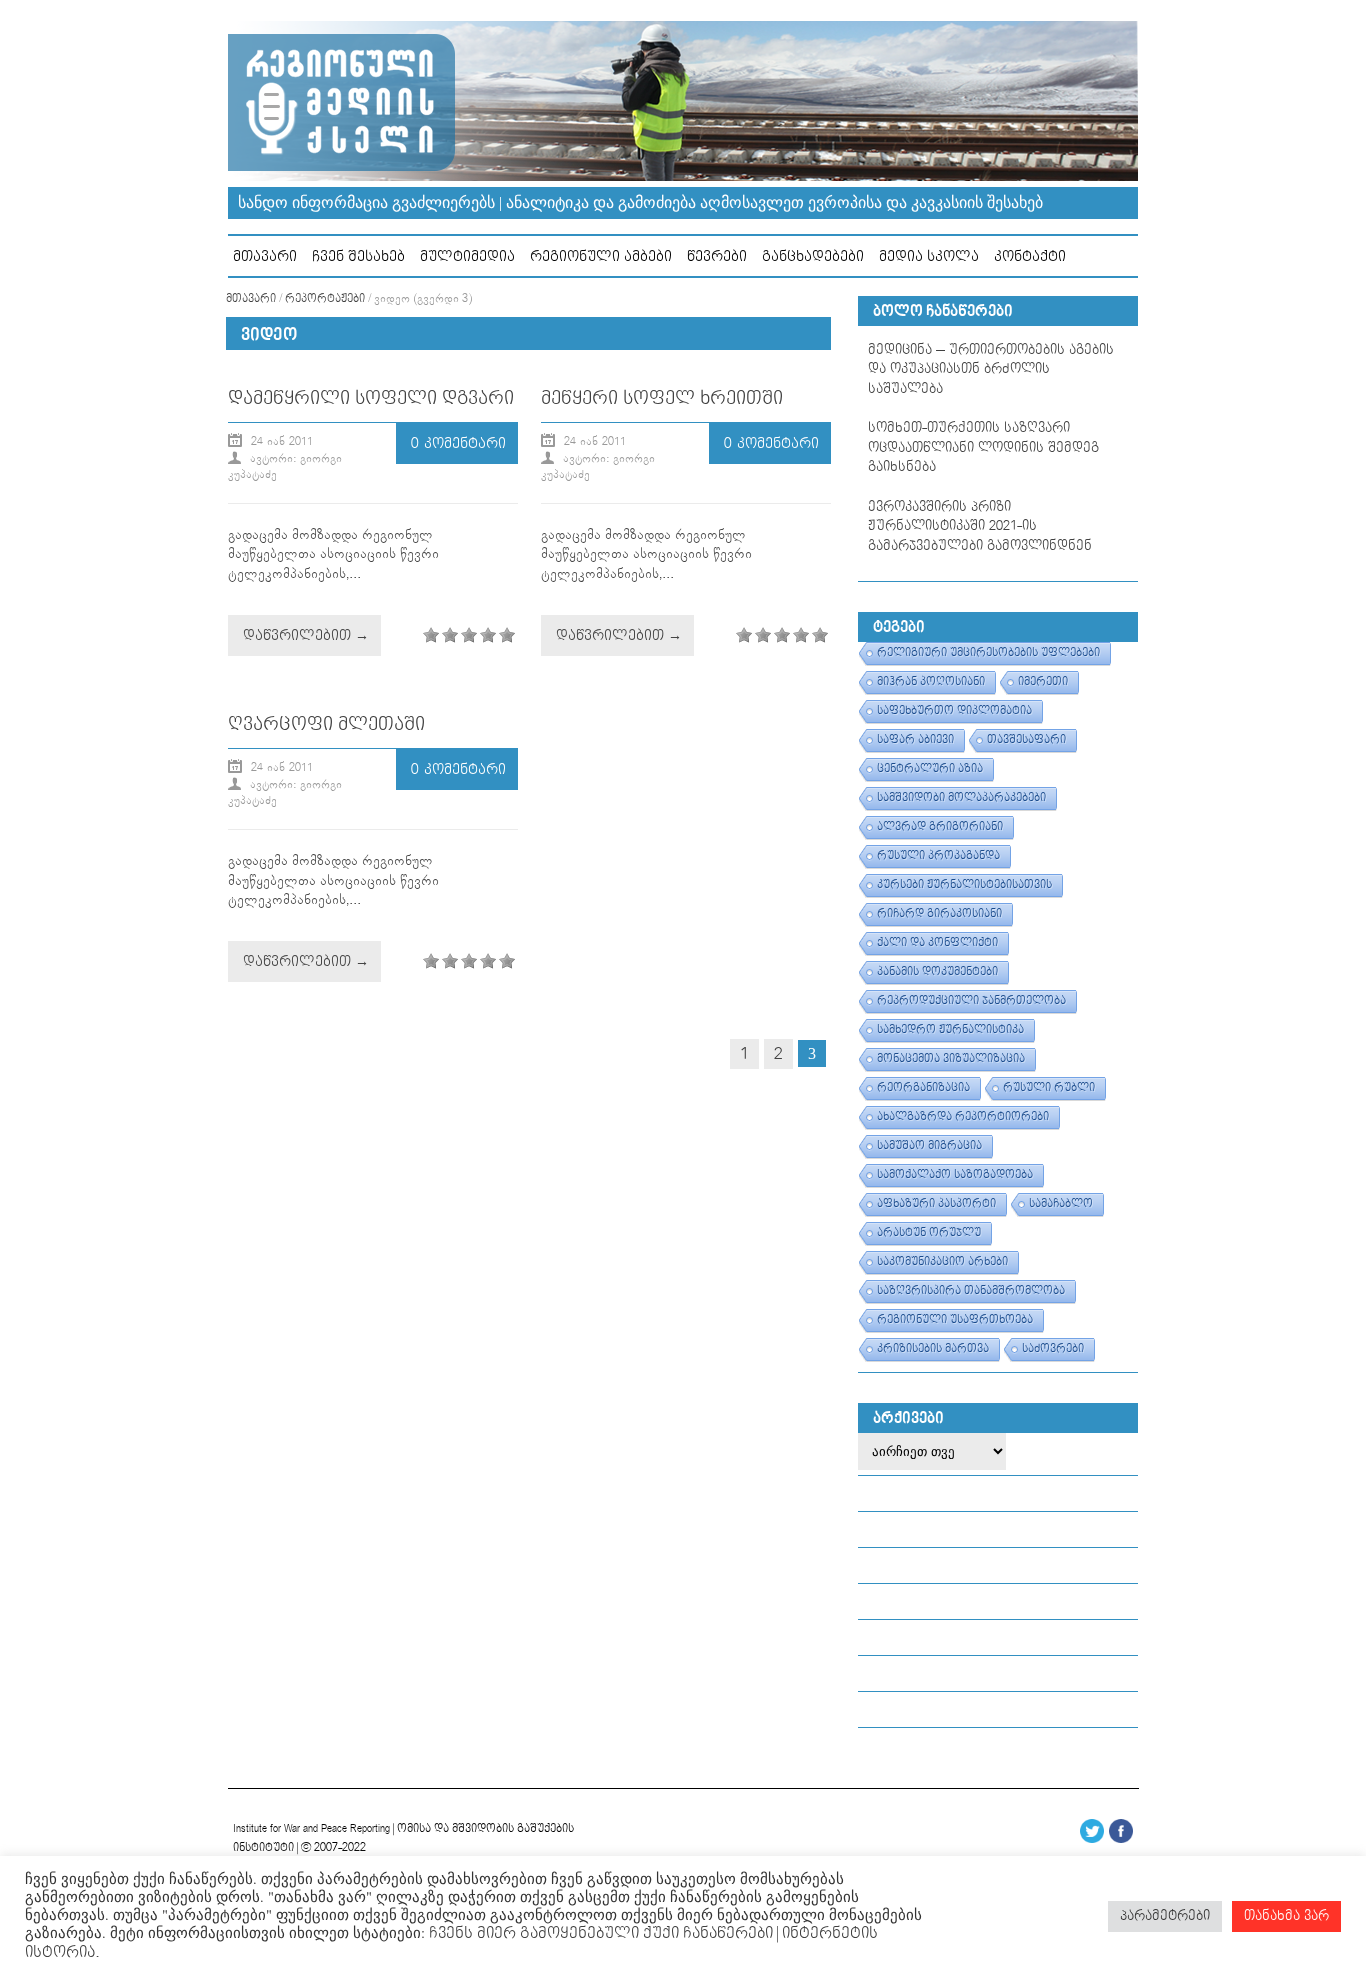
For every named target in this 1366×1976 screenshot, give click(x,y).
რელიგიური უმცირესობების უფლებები (988, 653)
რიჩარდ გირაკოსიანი (939, 914)
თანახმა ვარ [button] (1286, 1916)
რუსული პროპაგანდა (938, 856)
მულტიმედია (467, 256)
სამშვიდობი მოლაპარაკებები (961, 798)
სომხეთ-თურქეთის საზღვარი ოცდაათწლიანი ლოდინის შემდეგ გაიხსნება (983, 447)
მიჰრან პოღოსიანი (931, 682)
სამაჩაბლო (1061, 1204)
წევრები (717, 256)
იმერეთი (1043, 682)
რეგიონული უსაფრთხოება (955, 1320)
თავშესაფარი (1026, 740)
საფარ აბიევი (915, 740)
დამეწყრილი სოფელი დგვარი (371, 398)
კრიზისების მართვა (933, 1349)
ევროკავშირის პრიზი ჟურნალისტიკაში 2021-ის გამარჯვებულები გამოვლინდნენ (980, 526)
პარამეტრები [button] (1165, 1916)
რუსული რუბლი (1049, 1088)
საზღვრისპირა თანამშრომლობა (971, 1291)
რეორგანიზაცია (923, 1088)
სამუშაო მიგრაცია (929, 1146)
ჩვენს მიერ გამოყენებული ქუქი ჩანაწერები (599, 1933)
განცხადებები (813, 256)
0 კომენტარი (458, 443)
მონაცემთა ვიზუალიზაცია (951, 1059)
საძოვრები (1053, 1349)
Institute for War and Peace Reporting (311, 1828)
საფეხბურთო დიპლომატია (954, 711)
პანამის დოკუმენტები (937, 972)
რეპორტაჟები (325, 299)
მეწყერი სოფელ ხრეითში (662, 398)
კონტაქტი (1030, 256)
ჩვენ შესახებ (358, 256)
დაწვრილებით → (306, 635)
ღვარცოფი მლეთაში (326, 724)
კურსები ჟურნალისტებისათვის (964, 885)
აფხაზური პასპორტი (936, 1204)
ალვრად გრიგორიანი (940, 827)
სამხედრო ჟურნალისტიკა (950, 1030)
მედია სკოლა (929, 256)
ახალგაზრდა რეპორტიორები (963, 1117)
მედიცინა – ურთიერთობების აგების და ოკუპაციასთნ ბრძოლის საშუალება (991, 369)
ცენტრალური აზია (930, 769)
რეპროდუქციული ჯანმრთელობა (971, 1001)
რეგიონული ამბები (601, 256)
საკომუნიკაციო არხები (942, 1262)
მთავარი (265, 256)
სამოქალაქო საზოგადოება (955, 1175)
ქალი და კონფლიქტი (937, 943)
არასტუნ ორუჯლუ (929, 1233)
